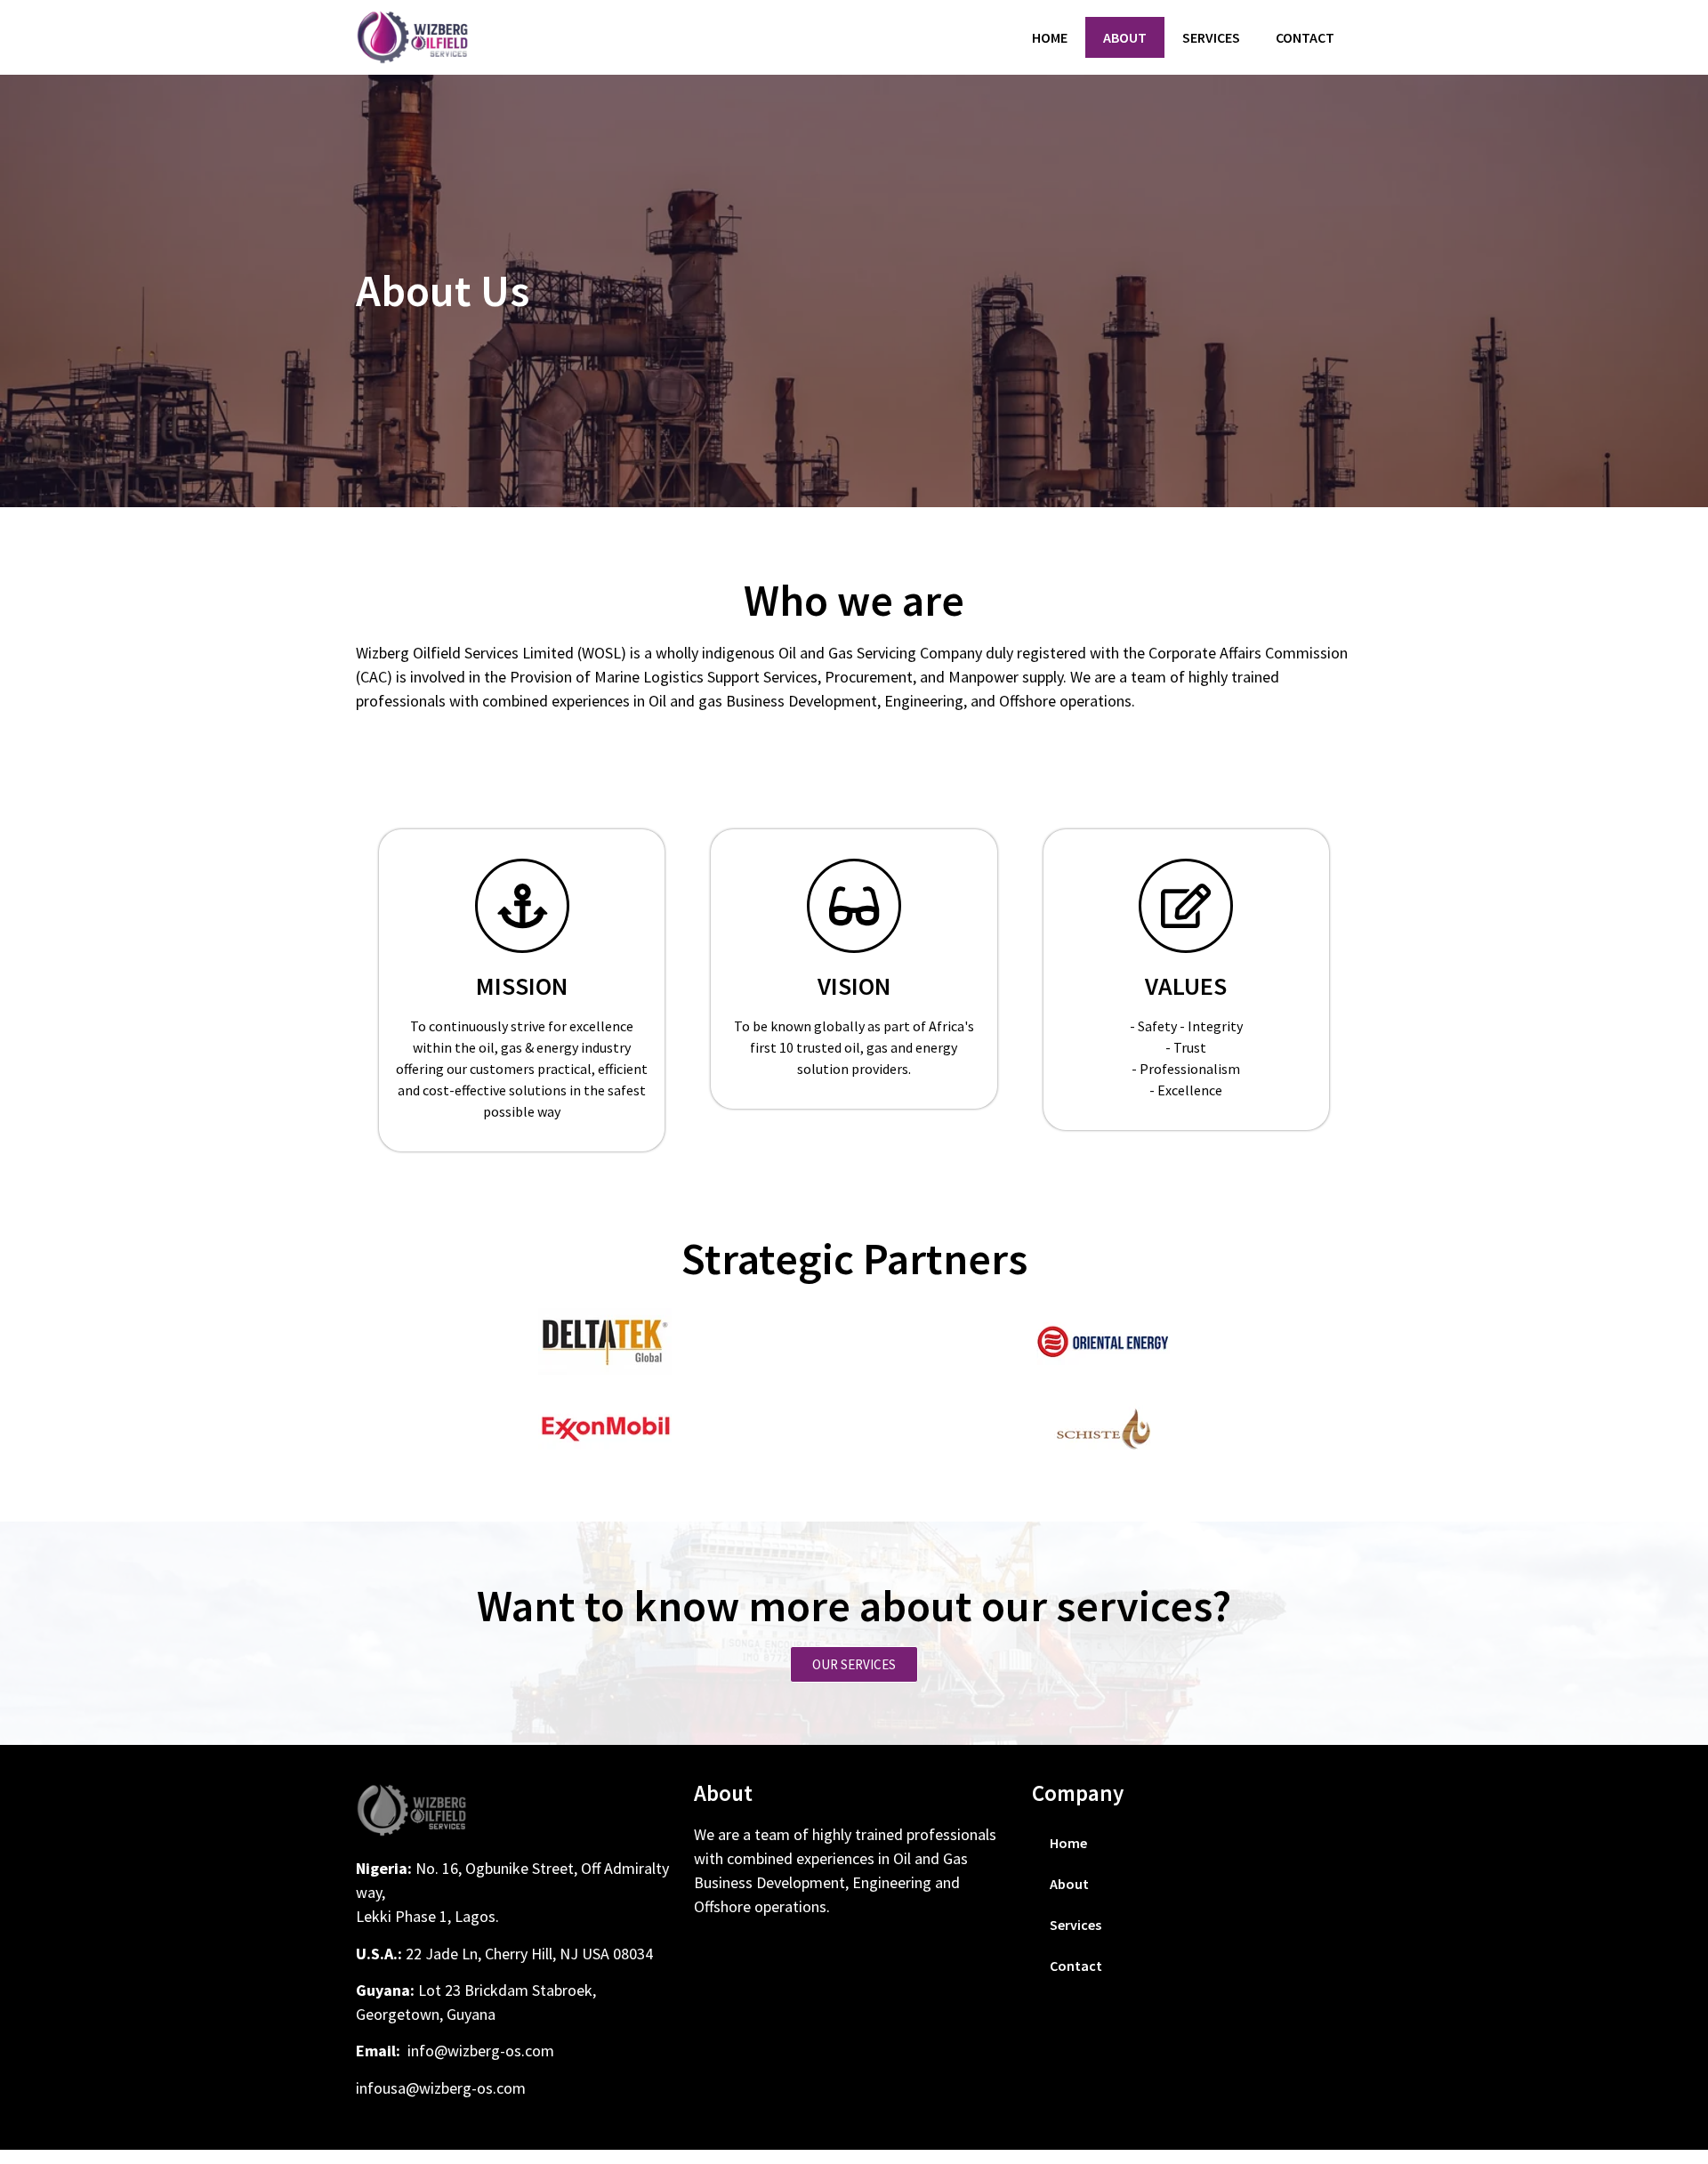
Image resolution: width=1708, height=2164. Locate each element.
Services (1211, 37)
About (1125, 37)
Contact (1305, 37)
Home (1050, 37)
